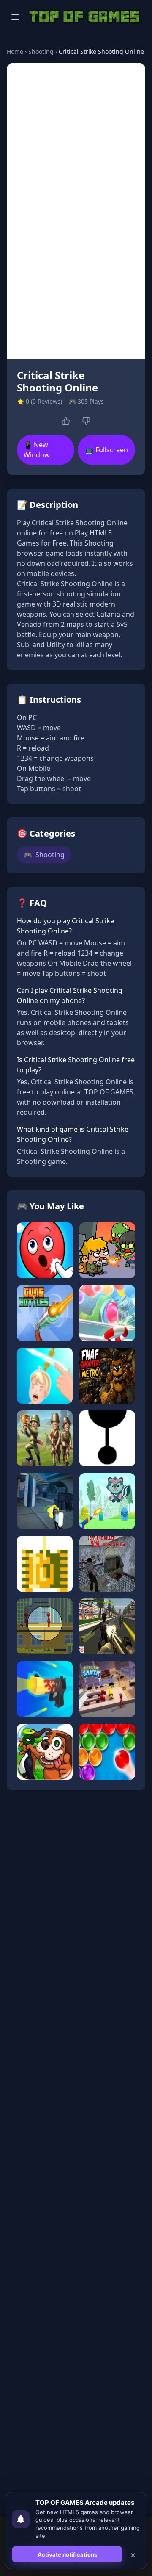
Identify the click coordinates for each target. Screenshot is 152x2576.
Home (15, 51)
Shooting (41, 51)
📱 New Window (37, 450)
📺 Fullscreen (107, 450)
